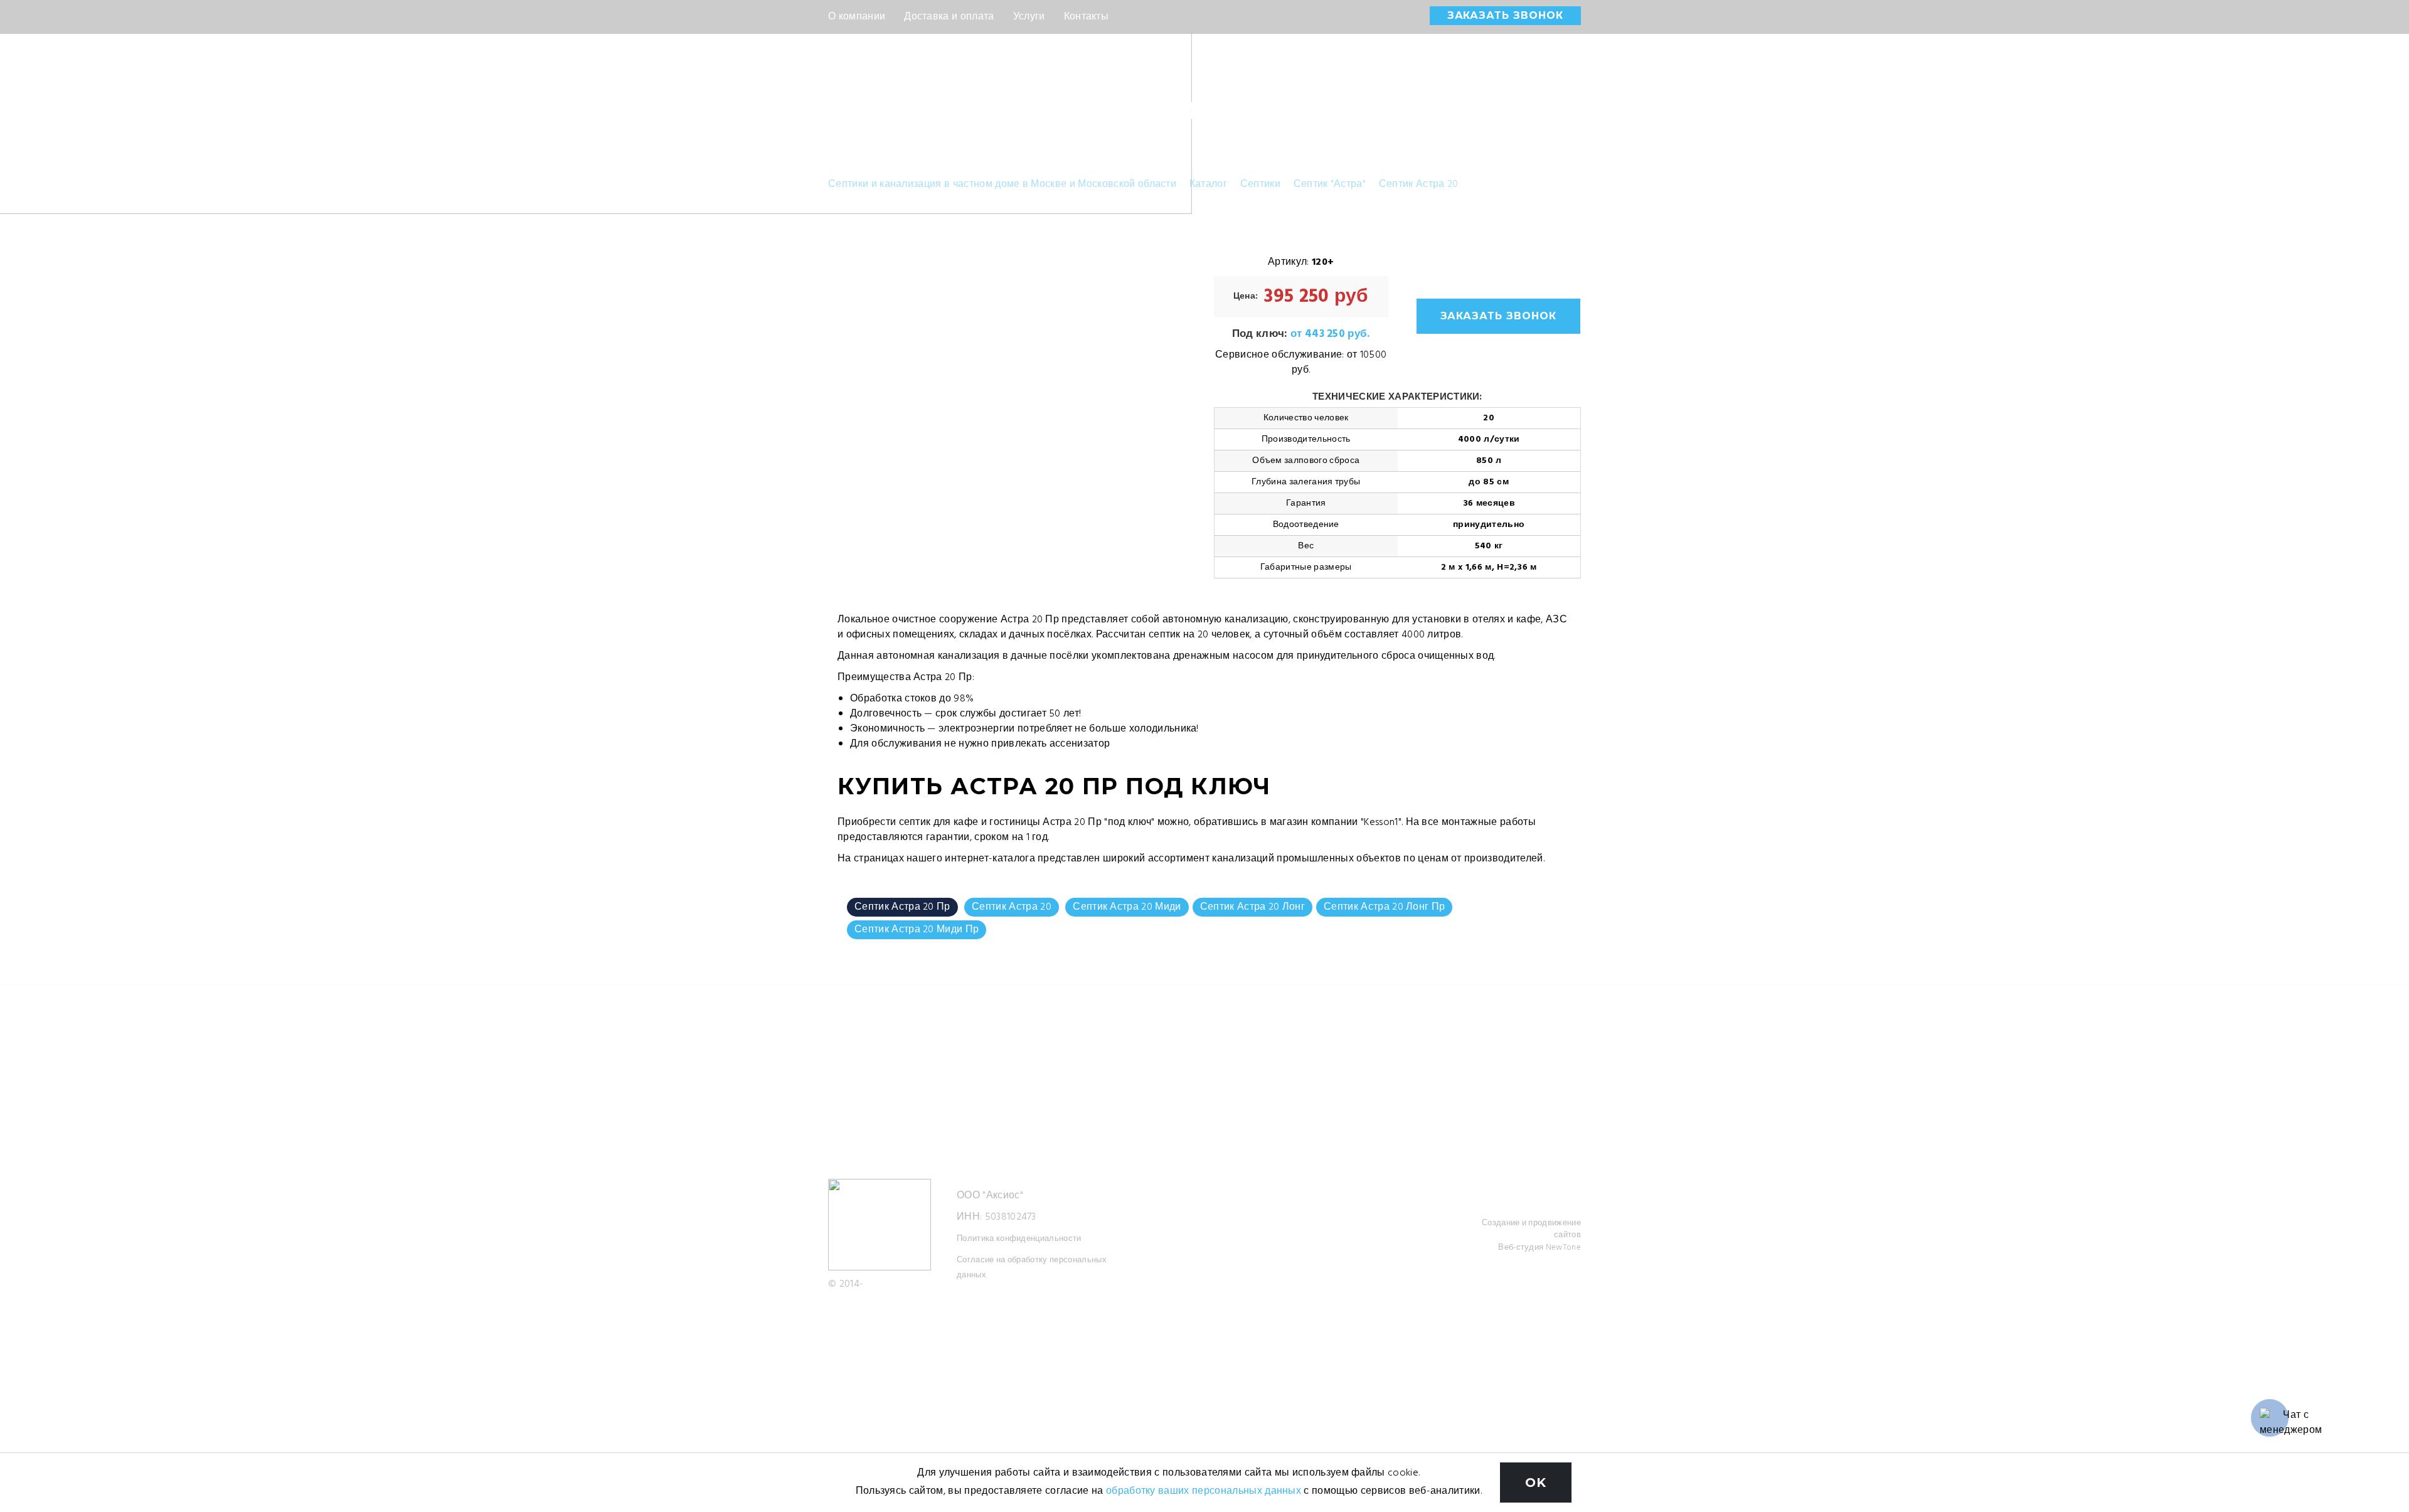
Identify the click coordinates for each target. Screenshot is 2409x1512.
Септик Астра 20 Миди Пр (917, 930)
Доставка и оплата (949, 17)
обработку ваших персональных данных (1204, 1491)
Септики (1260, 184)
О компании (857, 17)
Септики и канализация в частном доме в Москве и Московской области (1002, 184)
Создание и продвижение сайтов (1531, 1229)
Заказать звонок (1505, 15)
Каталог (1208, 184)
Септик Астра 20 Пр (902, 907)
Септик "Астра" (1330, 184)
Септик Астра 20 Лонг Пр (1384, 907)
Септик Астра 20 (1419, 184)
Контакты (1087, 17)
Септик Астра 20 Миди (1127, 907)
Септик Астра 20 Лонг (1252, 907)
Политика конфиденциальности (1019, 1239)
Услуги (1029, 17)
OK (1536, 1483)
